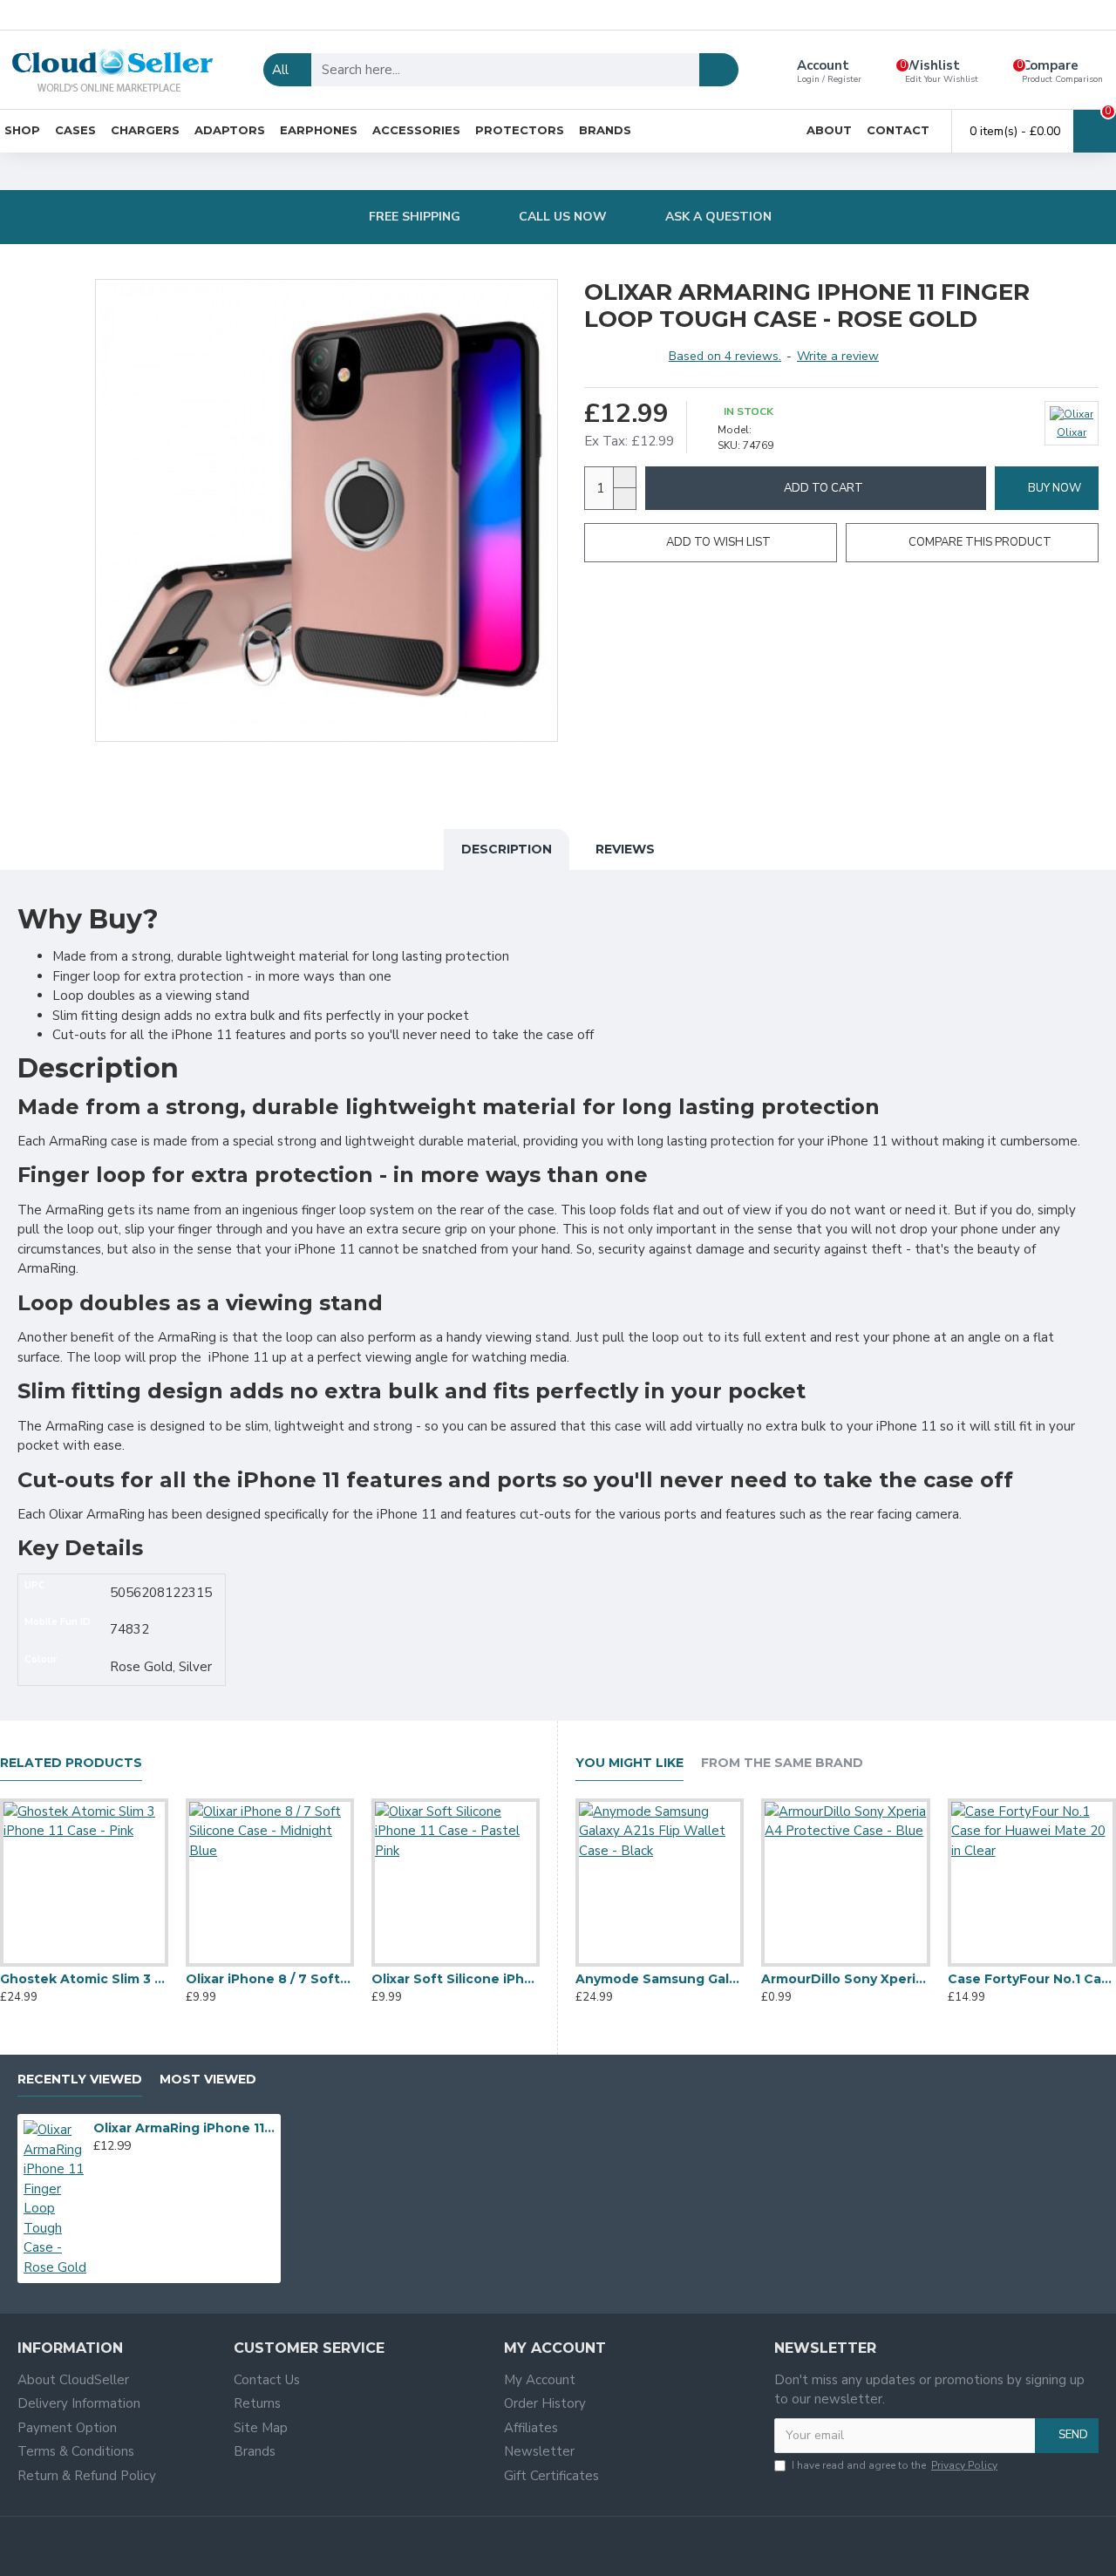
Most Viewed (208, 2080)
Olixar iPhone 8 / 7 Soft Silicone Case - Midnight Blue (270, 1979)
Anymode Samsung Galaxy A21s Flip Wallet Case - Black (660, 1979)
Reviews (625, 849)
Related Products (71, 1763)
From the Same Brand (782, 1763)
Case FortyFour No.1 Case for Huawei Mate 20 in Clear (1032, 1979)
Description (507, 849)
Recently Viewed (80, 2080)
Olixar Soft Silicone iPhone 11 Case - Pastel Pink (456, 1979)
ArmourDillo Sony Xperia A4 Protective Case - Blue (845, 1979)
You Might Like (629, 1763)
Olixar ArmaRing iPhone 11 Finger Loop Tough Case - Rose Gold (184, 2128)
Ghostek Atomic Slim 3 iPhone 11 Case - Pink (84, 1979)
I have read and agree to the (895, 2465)
